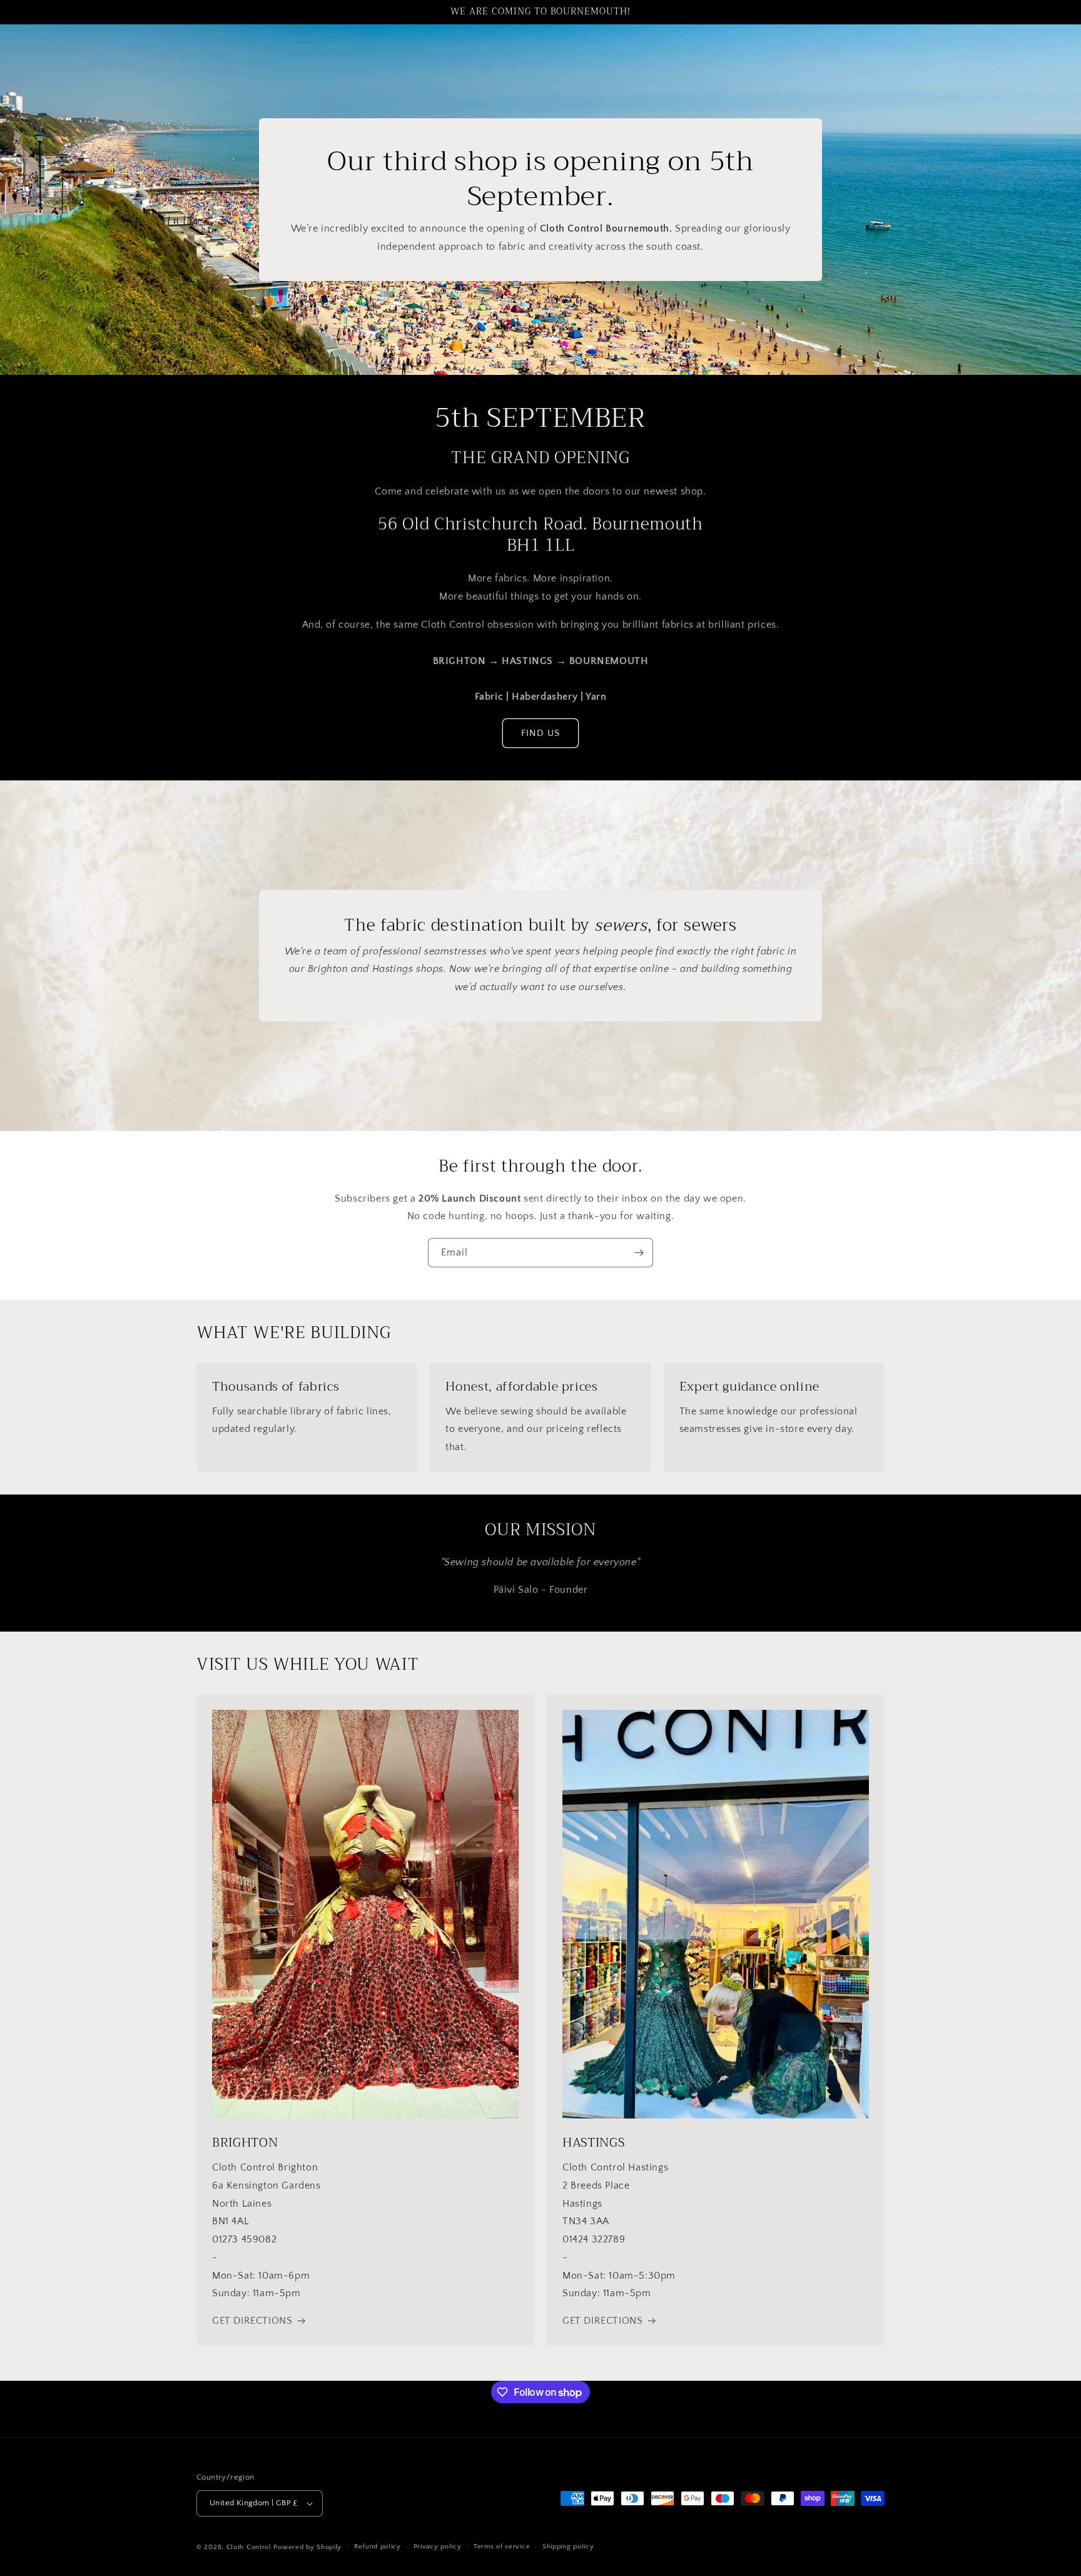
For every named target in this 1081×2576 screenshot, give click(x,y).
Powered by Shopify (307, 2547)
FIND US (540, 733)
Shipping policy (568, 2547)
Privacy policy (438, 2547)
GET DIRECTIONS (252, 2321)
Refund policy (378, 2547)
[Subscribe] (639, 1253)
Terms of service (502, 2547)
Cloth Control (249, 2547)
